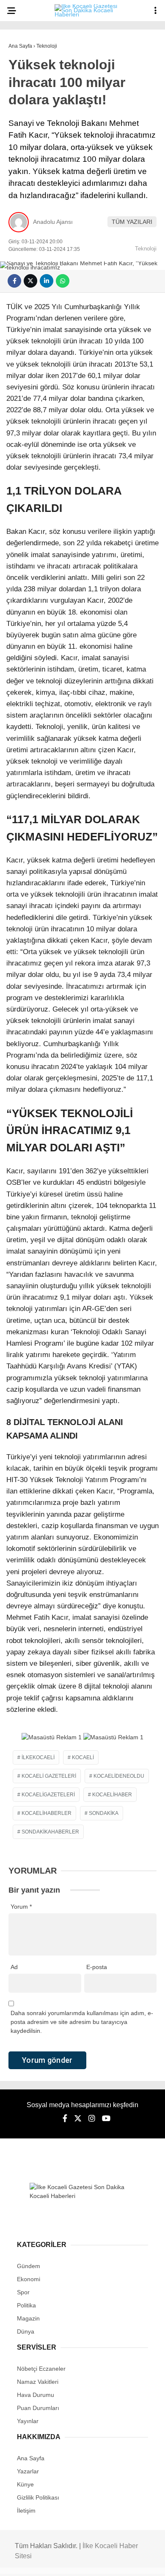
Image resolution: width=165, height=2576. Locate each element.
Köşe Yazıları (34, 241)
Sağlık (23, 189)
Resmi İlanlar (34, 292)
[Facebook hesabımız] (27, 2562)
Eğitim (22, 206)
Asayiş (23, 69)
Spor (21, 155)
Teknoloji (28, 224)
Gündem (25, 87)
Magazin (25, 172)
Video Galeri (33, 258)
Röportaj (27, 275)
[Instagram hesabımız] (79, 2562)
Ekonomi (26, 104)
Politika (26, 121)
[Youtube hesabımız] (105, 2562)
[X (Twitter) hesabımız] (53, 2562)
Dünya (22, 138)
